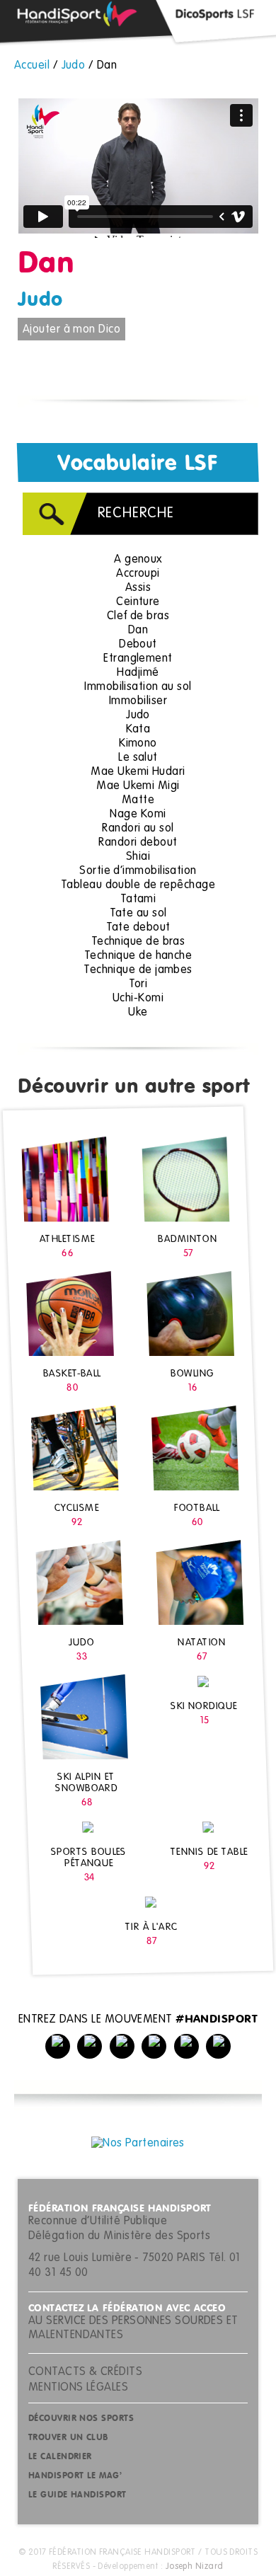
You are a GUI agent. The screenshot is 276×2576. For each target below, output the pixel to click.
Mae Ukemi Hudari (138, 772)
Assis (138, 588)
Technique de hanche (138, 956)
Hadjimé (138, 673)
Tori (138, 984)
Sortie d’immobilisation (138, 871)
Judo (40, 300)
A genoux (138, 560)
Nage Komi (138, 815)
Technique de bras (138, 942)
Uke (138, 1013)
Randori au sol (138, 829)
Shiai (138, 857)
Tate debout (138, 928)
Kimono (138, 744)
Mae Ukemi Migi (138, 786)
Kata (138, 730)
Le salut (138, 758)
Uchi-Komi (138, 999)
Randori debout (138, 843)
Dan (138, 631)
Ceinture (138, 602)
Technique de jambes (138, 970)
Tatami (138, 899)
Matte (138, 800)
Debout (138, 645)
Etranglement (138, 659)
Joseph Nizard (195, 2567)
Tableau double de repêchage (138, 885)
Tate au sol (138, 914)
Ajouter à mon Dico (71, 330)
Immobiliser (138, 701)
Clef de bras (138, 616)
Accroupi (138, 574)
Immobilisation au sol (138, 687)
